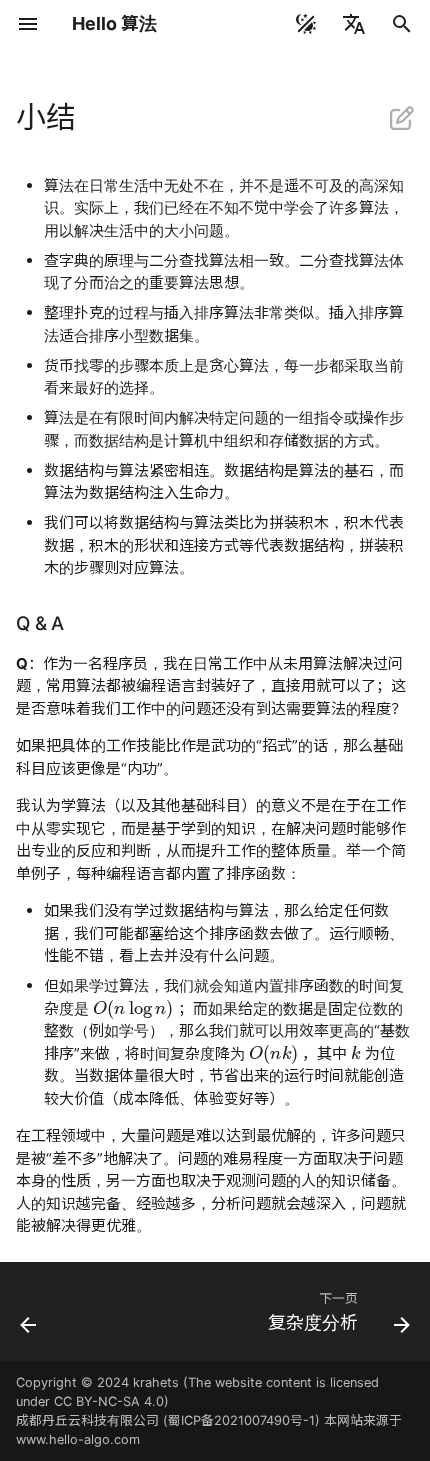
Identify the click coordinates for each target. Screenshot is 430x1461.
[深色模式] (306, 24)
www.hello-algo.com (78, 1439)
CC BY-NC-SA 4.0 (109, 1401)
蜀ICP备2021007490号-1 (241, 1420)
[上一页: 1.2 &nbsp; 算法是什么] (29, 1317)
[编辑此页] (402, 118)
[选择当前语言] (354, 24)
